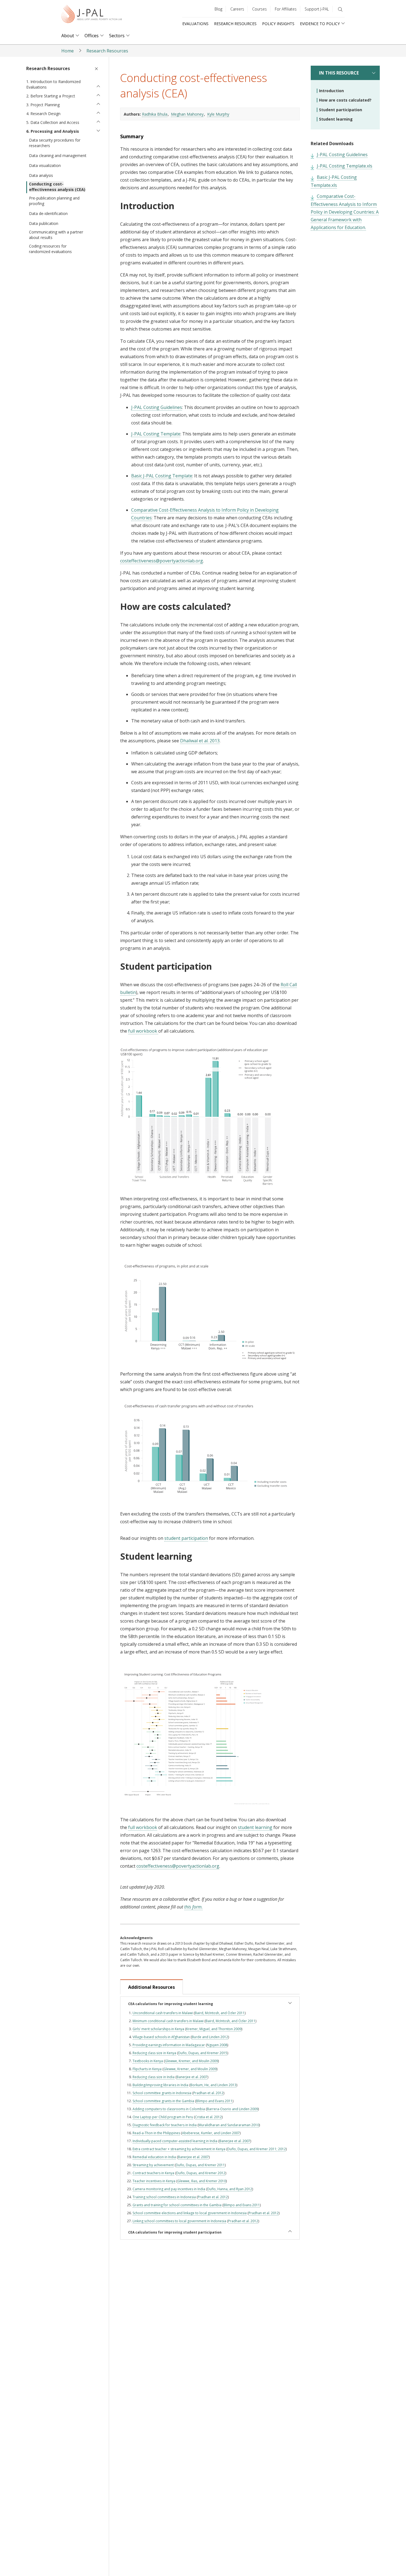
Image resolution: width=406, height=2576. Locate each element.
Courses (259, 9)
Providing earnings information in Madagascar (169, 2045)
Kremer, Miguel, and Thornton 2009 (214, 2029)
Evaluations (195, 24)
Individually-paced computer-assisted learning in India (175, 2141)
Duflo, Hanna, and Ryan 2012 (230, 2189)
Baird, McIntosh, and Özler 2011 (220, 2013)
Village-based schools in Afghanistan (161, 2037)
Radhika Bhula (155, 114)
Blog (218, 9)
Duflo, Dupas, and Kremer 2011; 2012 (257, 2149)
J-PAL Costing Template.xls (345, 166)
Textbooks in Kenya (148, 2061)
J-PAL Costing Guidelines (157, 407)
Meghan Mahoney (187, 114)
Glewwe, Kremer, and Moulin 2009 (191, 2061)
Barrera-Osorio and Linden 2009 (232, 2109)
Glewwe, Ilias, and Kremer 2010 (202, 2181)
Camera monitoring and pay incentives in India (169, 2189)
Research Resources (235, 24)
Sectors (117, 36)
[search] (340, 9)
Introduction (331, 91)
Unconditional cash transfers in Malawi (163, 2013)
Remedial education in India (154, 2157)
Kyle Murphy (218, 114)
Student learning (336, 119)
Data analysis (41, 175)
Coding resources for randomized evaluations (50, 249)
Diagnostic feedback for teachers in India (165, 2125)
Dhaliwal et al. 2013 (200, 741)
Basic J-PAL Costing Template (162, 476)
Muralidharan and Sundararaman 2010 (229, 2125)
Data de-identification (48, 213)
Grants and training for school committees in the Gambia (177, 2205)
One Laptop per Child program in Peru (163, 2117)
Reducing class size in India (154, 2077)
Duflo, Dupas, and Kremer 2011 (200, 2165)
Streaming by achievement (153, 2165)
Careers (237, 9)
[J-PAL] (92, 15)
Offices (92, 36)
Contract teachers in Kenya (153, 2173)
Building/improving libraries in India (160, 2085)
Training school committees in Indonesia (164, 2197)
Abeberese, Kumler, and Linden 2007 (211, 2133)
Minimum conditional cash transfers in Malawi (168, 2021)
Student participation (341, 110)
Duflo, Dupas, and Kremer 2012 (201, 2173)
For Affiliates (286, 9)
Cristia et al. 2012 (208, 2117)
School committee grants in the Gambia (163, 2101)
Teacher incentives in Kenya (154, 2181)
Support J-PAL (317, 9)
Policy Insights (278, 24)
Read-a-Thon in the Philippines (156, 2133)
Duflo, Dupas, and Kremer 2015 (203, 2053)
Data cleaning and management (58, 155)
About (68, 36)
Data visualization (45, 165)
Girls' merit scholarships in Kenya (158, 2029)
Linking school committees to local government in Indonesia (179, 2221)
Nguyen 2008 (217, 2045)
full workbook (143, 1031)
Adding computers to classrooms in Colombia (169, 2109)
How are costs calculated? (345, 100)
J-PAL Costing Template (156, 434)
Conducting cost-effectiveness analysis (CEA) (57, 187)
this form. (193, 1907)
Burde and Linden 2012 (210, 2037)
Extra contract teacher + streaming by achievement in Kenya (179, 2149)
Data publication (44, 223)
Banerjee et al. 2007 (192, 2077)
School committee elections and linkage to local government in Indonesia (190, 2213)
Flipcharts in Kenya (147, 2069)
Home (68, 51)
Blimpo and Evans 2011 (214, 2101)
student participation (186, 1538)
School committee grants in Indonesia (162, 2093)
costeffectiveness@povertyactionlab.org (162, 561)
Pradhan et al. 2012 (208, 2093)
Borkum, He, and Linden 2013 (213, 2085)
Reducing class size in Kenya (154, 2053)
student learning (255, 1827)
